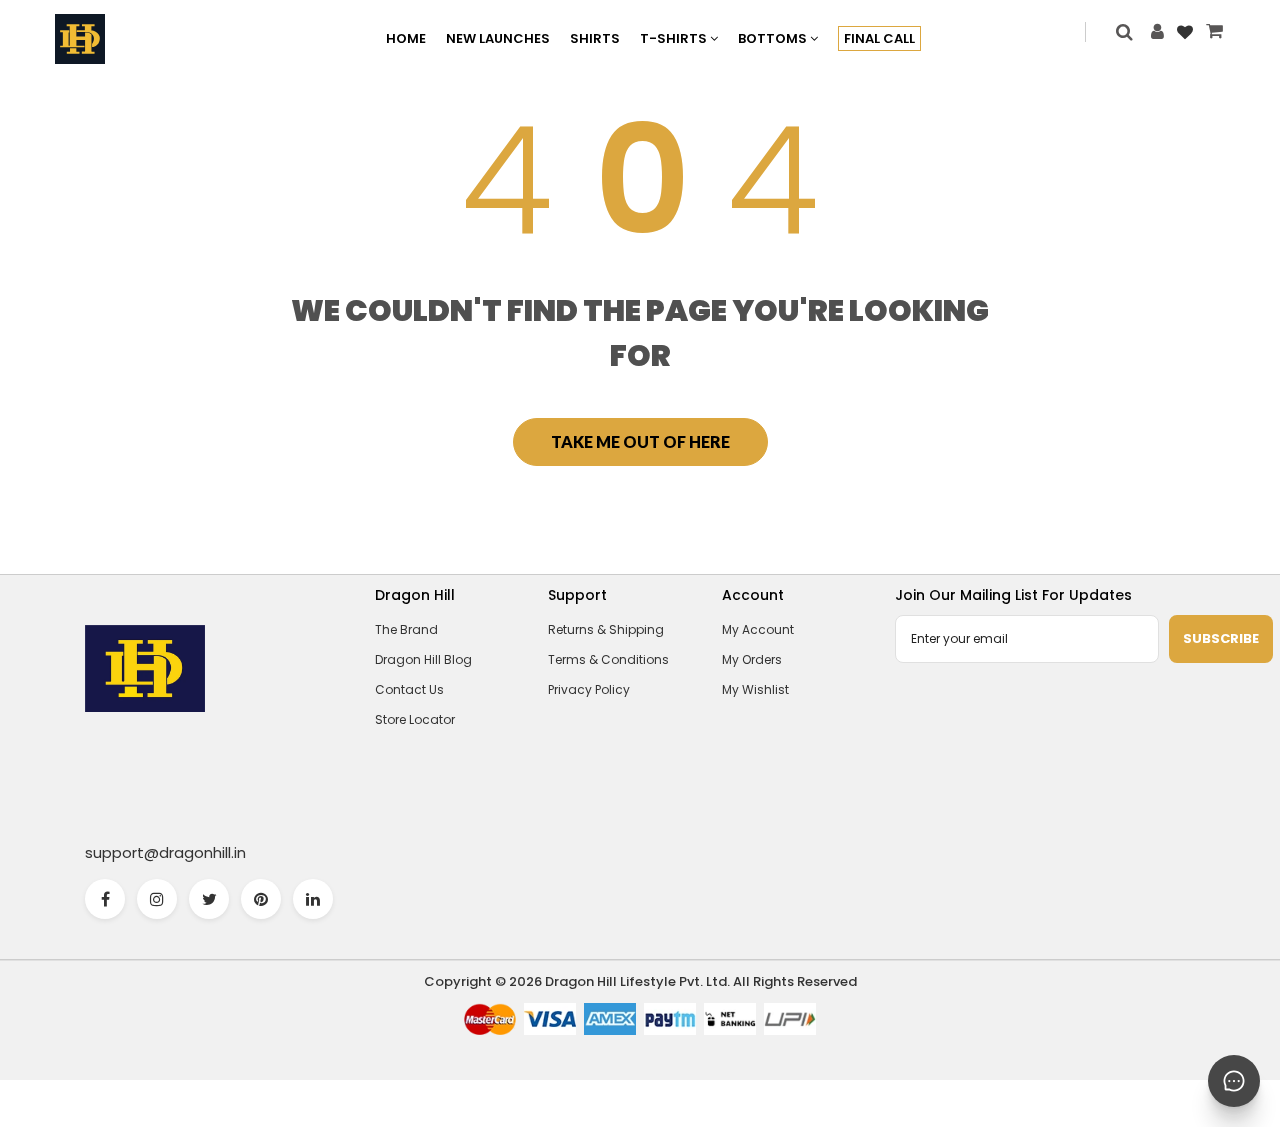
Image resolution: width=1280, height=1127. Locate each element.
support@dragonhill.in (165, 852)
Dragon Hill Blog (423, 659)
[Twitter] (209, 899)
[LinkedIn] (313, 899)
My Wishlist (755, 689)
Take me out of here (640, 441)
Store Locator (415, 719)
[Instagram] (157, 899)
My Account (758, 629)
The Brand (406, 629)
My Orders (752, 659)
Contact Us (409, 689)
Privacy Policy (589, 689)
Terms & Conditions (608, 659)
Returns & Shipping (606, 629)
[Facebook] (105, 899)
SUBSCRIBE (1221, 638)
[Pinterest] (261, 899)
